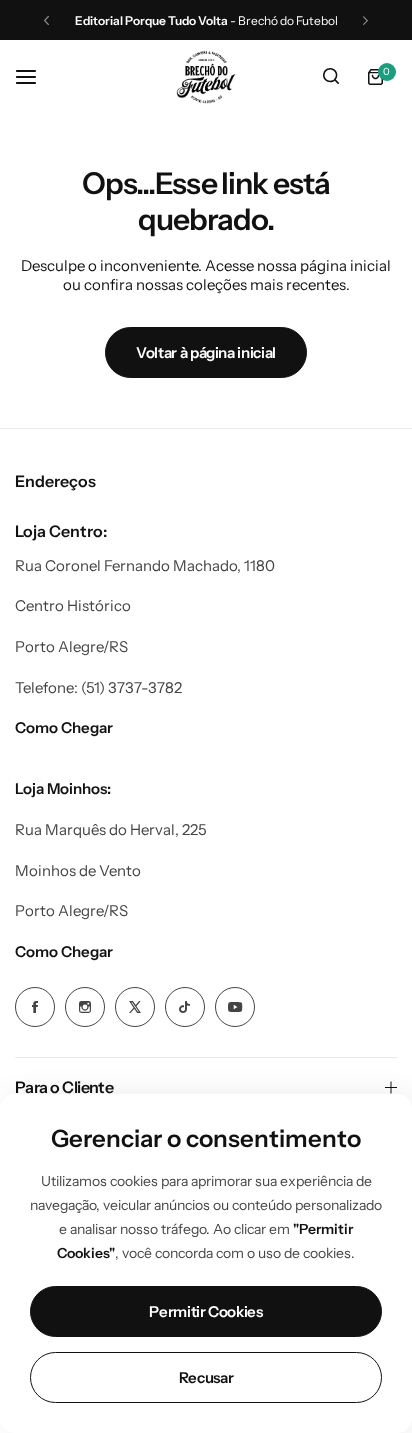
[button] (46, 20)
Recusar (206, 1377)
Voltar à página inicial (206, 352)
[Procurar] (331, 77)
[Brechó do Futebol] (206, 77)
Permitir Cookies (205, 1311)
